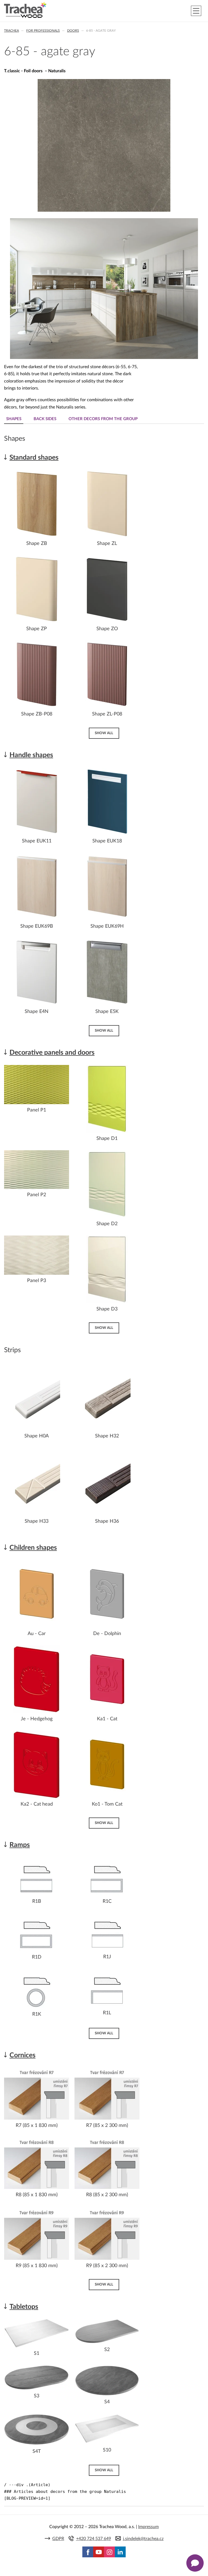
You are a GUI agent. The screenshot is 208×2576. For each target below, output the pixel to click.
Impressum (148, 2527)
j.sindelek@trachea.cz (143, 2539)
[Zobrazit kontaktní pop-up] (195, 2563)
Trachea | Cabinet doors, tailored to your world (25, 10)
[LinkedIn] (120, 2552)
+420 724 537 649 (94, 2539)
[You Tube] (99, 2552)
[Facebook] (88, 2552)
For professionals (43, 31)
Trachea (12, 31)
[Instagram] (109, 2552)
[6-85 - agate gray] (104, 210)
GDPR (58, 2539)
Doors (73, 31)
